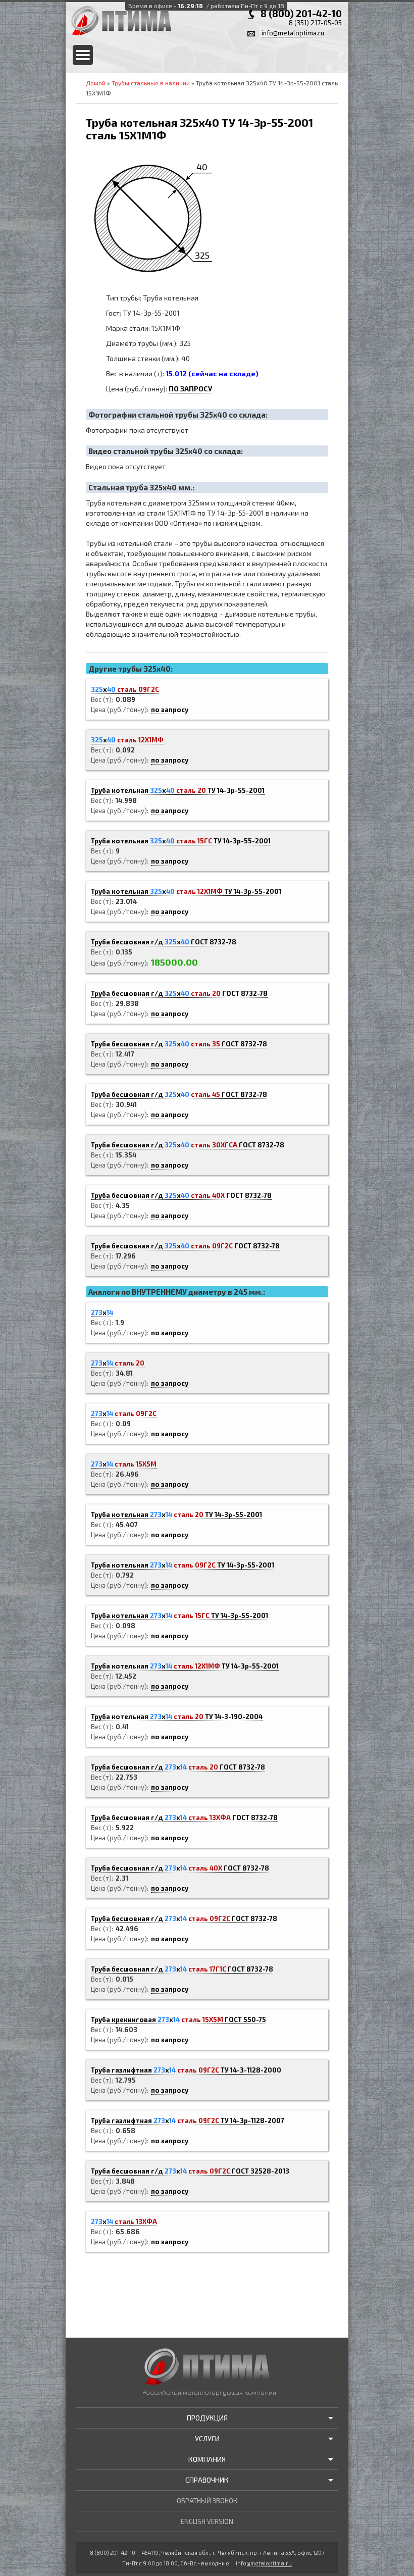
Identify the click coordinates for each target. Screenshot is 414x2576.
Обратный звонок (207, 2501)
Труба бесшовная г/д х (164, 942)
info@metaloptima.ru (293, 33)
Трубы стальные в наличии (151, 83)
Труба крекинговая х (178, 2019)
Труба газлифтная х (186, 2070)
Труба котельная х (178, 790)
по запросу (170, 710)
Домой (96, 83)
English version (207, 2521)
